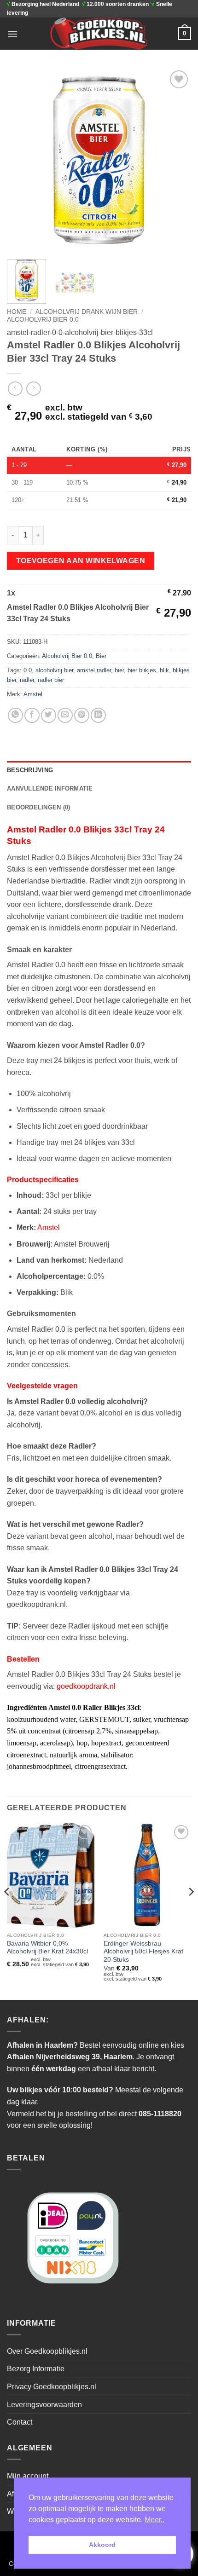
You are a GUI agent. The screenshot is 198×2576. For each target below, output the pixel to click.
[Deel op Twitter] (49, 715)
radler (27, 680)
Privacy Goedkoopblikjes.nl (52, 2387)
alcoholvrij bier (54, 670)
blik (164, 670)
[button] (12, 34)
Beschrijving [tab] (30, 770)
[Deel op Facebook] (32, 715)
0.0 (28, 670)
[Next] (176, 160)
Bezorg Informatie (36, 2369)
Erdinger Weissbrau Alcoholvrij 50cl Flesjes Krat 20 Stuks (143, 1952)
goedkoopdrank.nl (86, 1686)
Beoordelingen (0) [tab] (38, 807)
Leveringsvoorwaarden (44, 2405)
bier (119, 670)
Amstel (33, 694)
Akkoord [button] (102, 2545)
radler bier (51, 680)
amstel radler (94, 670)
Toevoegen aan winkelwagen (81, 561)
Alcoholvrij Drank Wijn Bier (87, 312)
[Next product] (15, 389)
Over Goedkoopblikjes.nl (47, 2351)
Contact (20, 2422)
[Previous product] (33, 389)
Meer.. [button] (154, 2520)
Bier (101, 656)
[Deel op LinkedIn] (98, 715)
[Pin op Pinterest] (82, 715)
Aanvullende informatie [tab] (50, 788)
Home (17, 312)
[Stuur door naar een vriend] (65, 715)
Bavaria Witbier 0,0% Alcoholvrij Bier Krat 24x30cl (47, 1948)
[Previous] (22, 160)
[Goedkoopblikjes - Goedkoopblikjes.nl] (99, 34)
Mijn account (28, 2476)
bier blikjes (142, 670)
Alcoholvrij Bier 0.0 (43, 320)
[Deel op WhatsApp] (15, 715)
